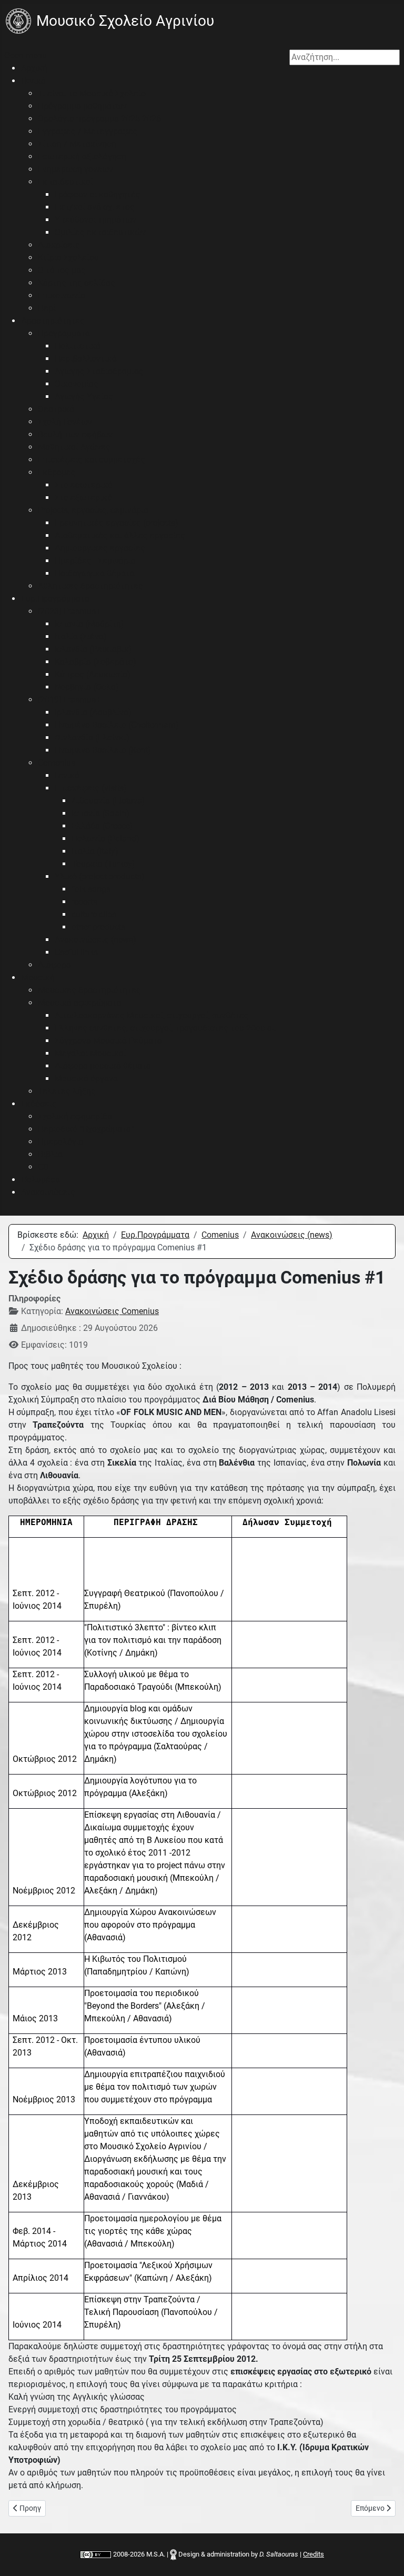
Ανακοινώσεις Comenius (112, 1311)
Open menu (26, 56)
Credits (314, 2554)
